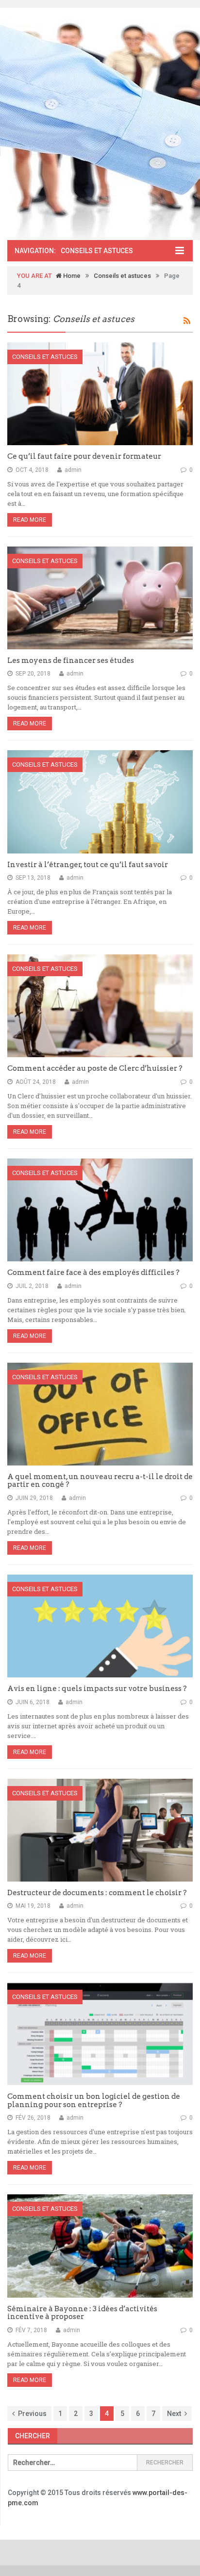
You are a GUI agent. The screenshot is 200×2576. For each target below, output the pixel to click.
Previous (32, 2414)
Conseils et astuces (122, 276)
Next (174, 2414)
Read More (30, 520)
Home (71, 276)
